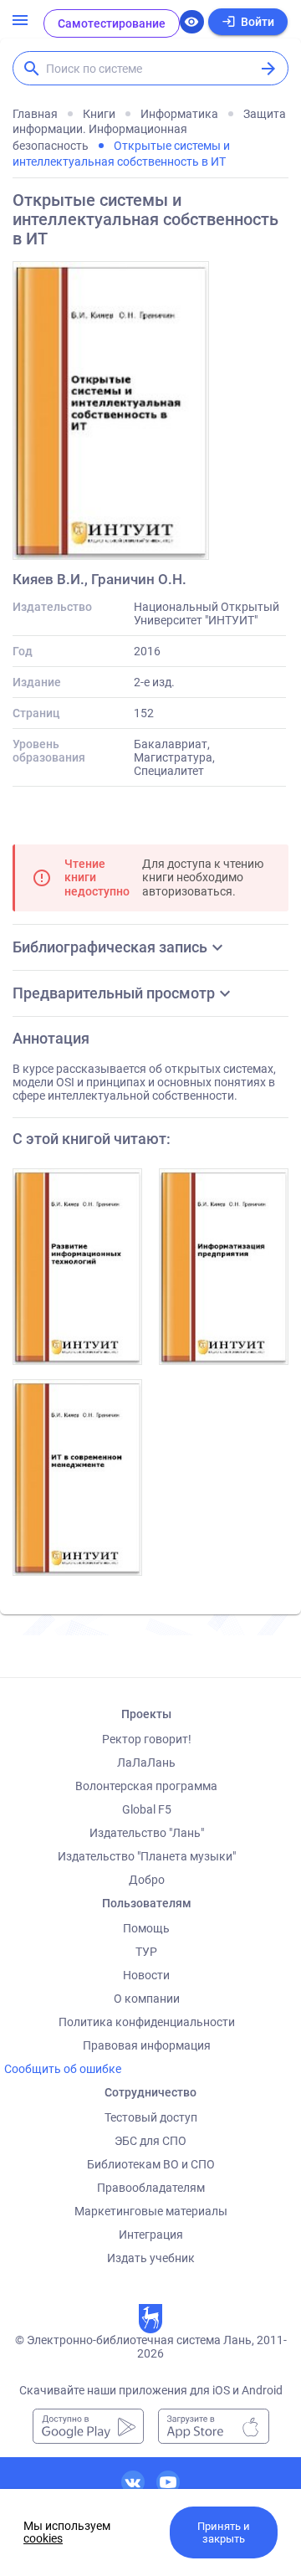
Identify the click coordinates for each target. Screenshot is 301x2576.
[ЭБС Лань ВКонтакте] (133, 2482)
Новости (146, 1975)
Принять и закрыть (224, 2532)
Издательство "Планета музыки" (147, 1856)
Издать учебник (151, 2258)
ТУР (146, 1952)
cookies (43, 2538)
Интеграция (151, 2235)
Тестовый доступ (151, 2117)
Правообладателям (151, 2188)
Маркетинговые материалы (151, 2211)
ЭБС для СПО (150, 2141)
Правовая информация (147, 2045)
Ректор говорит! (147, 1739)
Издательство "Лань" (147, 1833)
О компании (147, 1999)
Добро (147, 1880)
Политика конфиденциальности (147, 2022)
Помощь (146, 1928)
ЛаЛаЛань (146, 1763)
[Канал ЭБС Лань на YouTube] (168, 2482)
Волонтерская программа (146, 1786)
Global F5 (147, 1809)
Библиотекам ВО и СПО (151, 2164)
